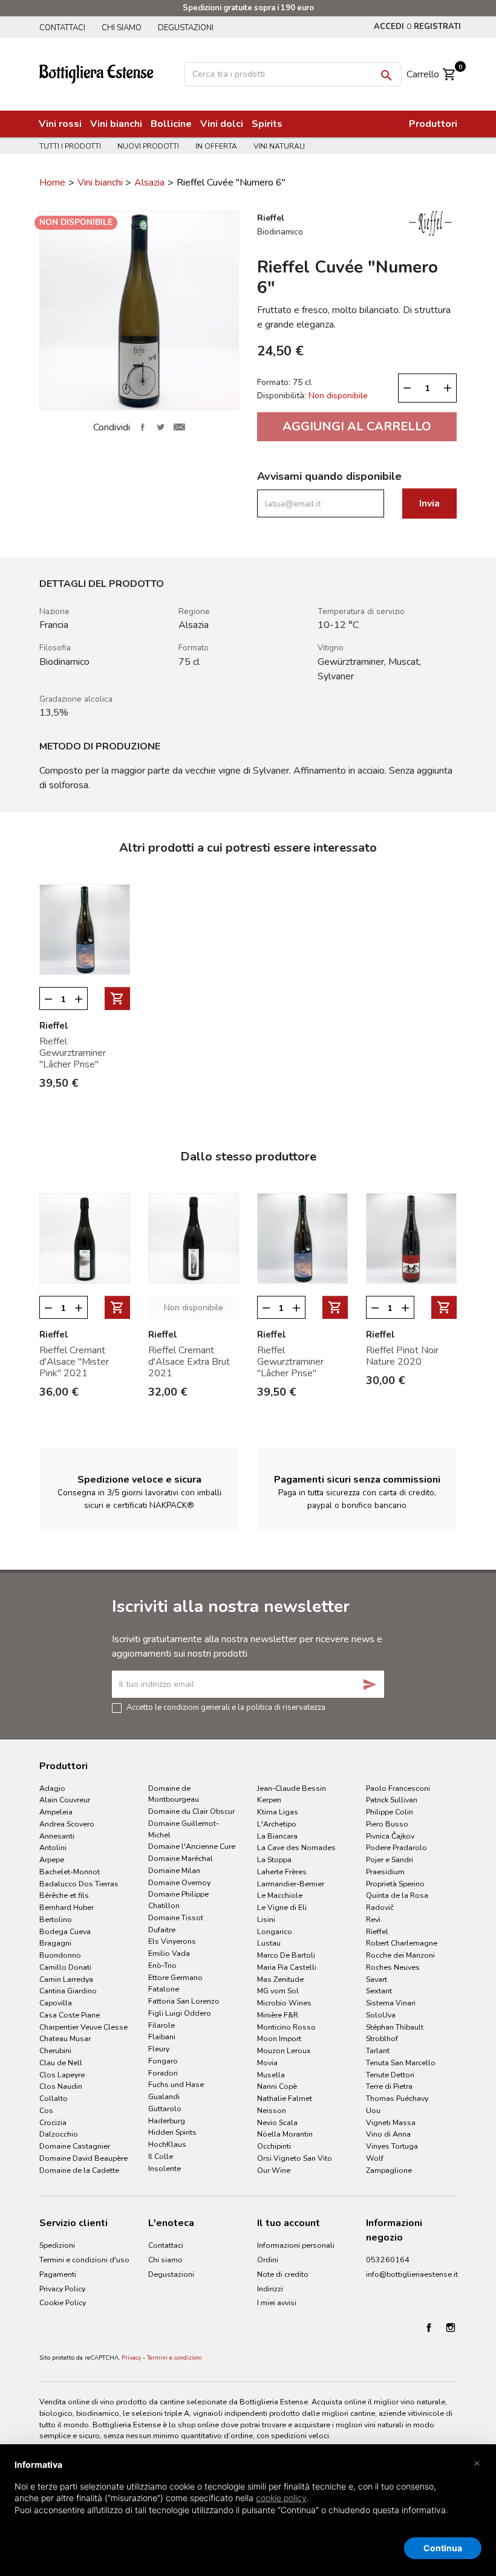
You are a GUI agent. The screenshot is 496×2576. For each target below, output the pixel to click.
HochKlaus (167, 2144)
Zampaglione (389, 2170)
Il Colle (161, 2156)
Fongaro (163, 2061)
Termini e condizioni (175, 2358)
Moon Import (279, 2038)
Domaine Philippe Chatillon (178, 1900)
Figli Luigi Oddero (180, 2013)
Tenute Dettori (390, 2075)
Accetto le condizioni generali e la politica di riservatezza (226, 1707)
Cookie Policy (63, 2303)
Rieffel (377, 1931)
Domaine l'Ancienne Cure (192, 1846)
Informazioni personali (296, 2245)
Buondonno (60, 1955)
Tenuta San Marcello (401, 2063)
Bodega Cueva (65, 1931)
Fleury (159, 2049)
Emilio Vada (169, 1953)
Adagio (52, 1788)
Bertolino (56, 1919)
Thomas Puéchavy (397, 2098)
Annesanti (57, 1836)
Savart (377, 1979)
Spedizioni (57, 2245)
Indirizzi (270, 2289)
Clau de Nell (61, 2063)
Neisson (272, 2110)
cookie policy (281, 2498)
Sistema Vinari (391, 2003)
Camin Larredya (66, 1979)
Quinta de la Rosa (397, 1895)
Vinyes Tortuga (392, 2146)
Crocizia (53, 2122)
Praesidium (385, 1872)
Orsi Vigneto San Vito (295, 2158)
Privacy (131, 2358)
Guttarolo (165, 2108)
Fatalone (164, 1989)
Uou (373, 2110)
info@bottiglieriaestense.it (412, 2274)
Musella (271, 2075)
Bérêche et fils (64, 1895)
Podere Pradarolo (396, 1847)
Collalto (54, 2098)
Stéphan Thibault (395, 2027)
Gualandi (164, 2096)
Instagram (451, 2328)
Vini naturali (279, 146)
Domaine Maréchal (181, 1858)
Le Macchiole (280, 1895)
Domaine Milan (174, 1870)
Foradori (163, 2073)
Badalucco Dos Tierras (79, 1884)
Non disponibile (194, 1308)
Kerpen (269, 1800)
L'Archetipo (277, 1824)
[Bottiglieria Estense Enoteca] (106, 73)
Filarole (162, 2025)
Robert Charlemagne (402, 1943)
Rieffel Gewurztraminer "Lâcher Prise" (73, 1053)
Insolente (165, 2168)
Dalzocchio (59, 2134)
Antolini (53, 1847)
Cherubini (55, 2050)
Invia (429, 503)
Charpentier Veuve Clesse (83, 2027)
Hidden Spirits (172, 2132)
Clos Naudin (61, 2086)
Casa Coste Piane (70, 2015)
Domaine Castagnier (75, 2146)
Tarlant (378, 2050)
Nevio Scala (277, 2122)
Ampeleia (56, 1812)
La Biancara (277, 1836)
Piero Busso (387, 1824)
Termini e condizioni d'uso (84, 2260)
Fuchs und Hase (176, 2084)
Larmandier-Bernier (291, 1884)
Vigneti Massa (391, 2122)
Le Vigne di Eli (282, 1907)
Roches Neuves (393, 1967)
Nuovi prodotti (148, 146)
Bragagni (55, 1943)
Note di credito (283, 2274)
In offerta (216, 146)
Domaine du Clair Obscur (191, 1811)
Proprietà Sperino (395, 1884)
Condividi (142, 427)
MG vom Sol (278, 1991)
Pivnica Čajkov (390, 1836)
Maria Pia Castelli (287, 1967)
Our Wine (274, 2170)
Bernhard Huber (67, 1907)
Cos (46, 2110)
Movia (267, 2063)
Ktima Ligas (278, 1812)
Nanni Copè (277, 2086)
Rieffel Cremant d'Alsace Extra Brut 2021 (189, 1362)
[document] (248, 2497)
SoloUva (381, 2015)
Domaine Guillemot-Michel (184, 1829)
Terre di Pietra (389, 2086)
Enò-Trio (162, 1965)
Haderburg (167, 2121)
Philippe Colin (390, 1812)
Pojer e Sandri (390, 1859)
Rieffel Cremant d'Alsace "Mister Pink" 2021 (74, 1362)
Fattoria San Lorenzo (184, 2001)
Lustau (269, 1943)
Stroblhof (382, 2038)
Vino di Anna (388, 2134)
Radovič (380, 1907)
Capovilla (56, 2003)
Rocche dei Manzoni (400, 1955)
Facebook (429, 2328)
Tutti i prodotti (70, 146)
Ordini (268, 2260)
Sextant (379, 1991)
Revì (373, 1919)
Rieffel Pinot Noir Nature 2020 (402, 1356)
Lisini (266, 1919)
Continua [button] (443, 2548)
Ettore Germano (175, 1977)
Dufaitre (162, 1930)
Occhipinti (274, 2146)
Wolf (375, 2158)
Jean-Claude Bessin (292, 1788)
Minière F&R (278, 2015)
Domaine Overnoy (179, 1882)
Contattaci (62, 28)
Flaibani (162, 2037)
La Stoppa (274, 1859)
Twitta (161, 427)
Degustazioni (186, 28)
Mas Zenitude (280, 1979)
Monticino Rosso (286, 2027)
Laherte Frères (282, 1872)
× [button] (477, 2462)
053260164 (388, 2260)
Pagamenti (58, 2274)
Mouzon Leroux (284, 2050)
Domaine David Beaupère (83, 2158)
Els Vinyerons (172, 1941)
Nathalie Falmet (285, 2098)
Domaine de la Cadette (79, 2170)
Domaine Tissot (176, 1917)
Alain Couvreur (65, 1800)
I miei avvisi (277, 2303)
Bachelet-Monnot (70, 1872)
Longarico (275, 1931)
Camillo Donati (65, 1967)
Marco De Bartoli (286, 1955)
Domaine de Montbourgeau (174, 1794)
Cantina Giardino (68, 1991)
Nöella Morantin (285, 2134)
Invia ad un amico (179, 427)
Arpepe (52, 1859)
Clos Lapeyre (62, 2075)
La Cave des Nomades (296, 1847)
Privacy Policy (62, 2289)
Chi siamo (122, 28)
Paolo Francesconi (398, 1788)
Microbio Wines (284, 2003)
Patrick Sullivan (392, 1800)
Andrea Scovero (67, 1824)
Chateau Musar (65, 2038)
